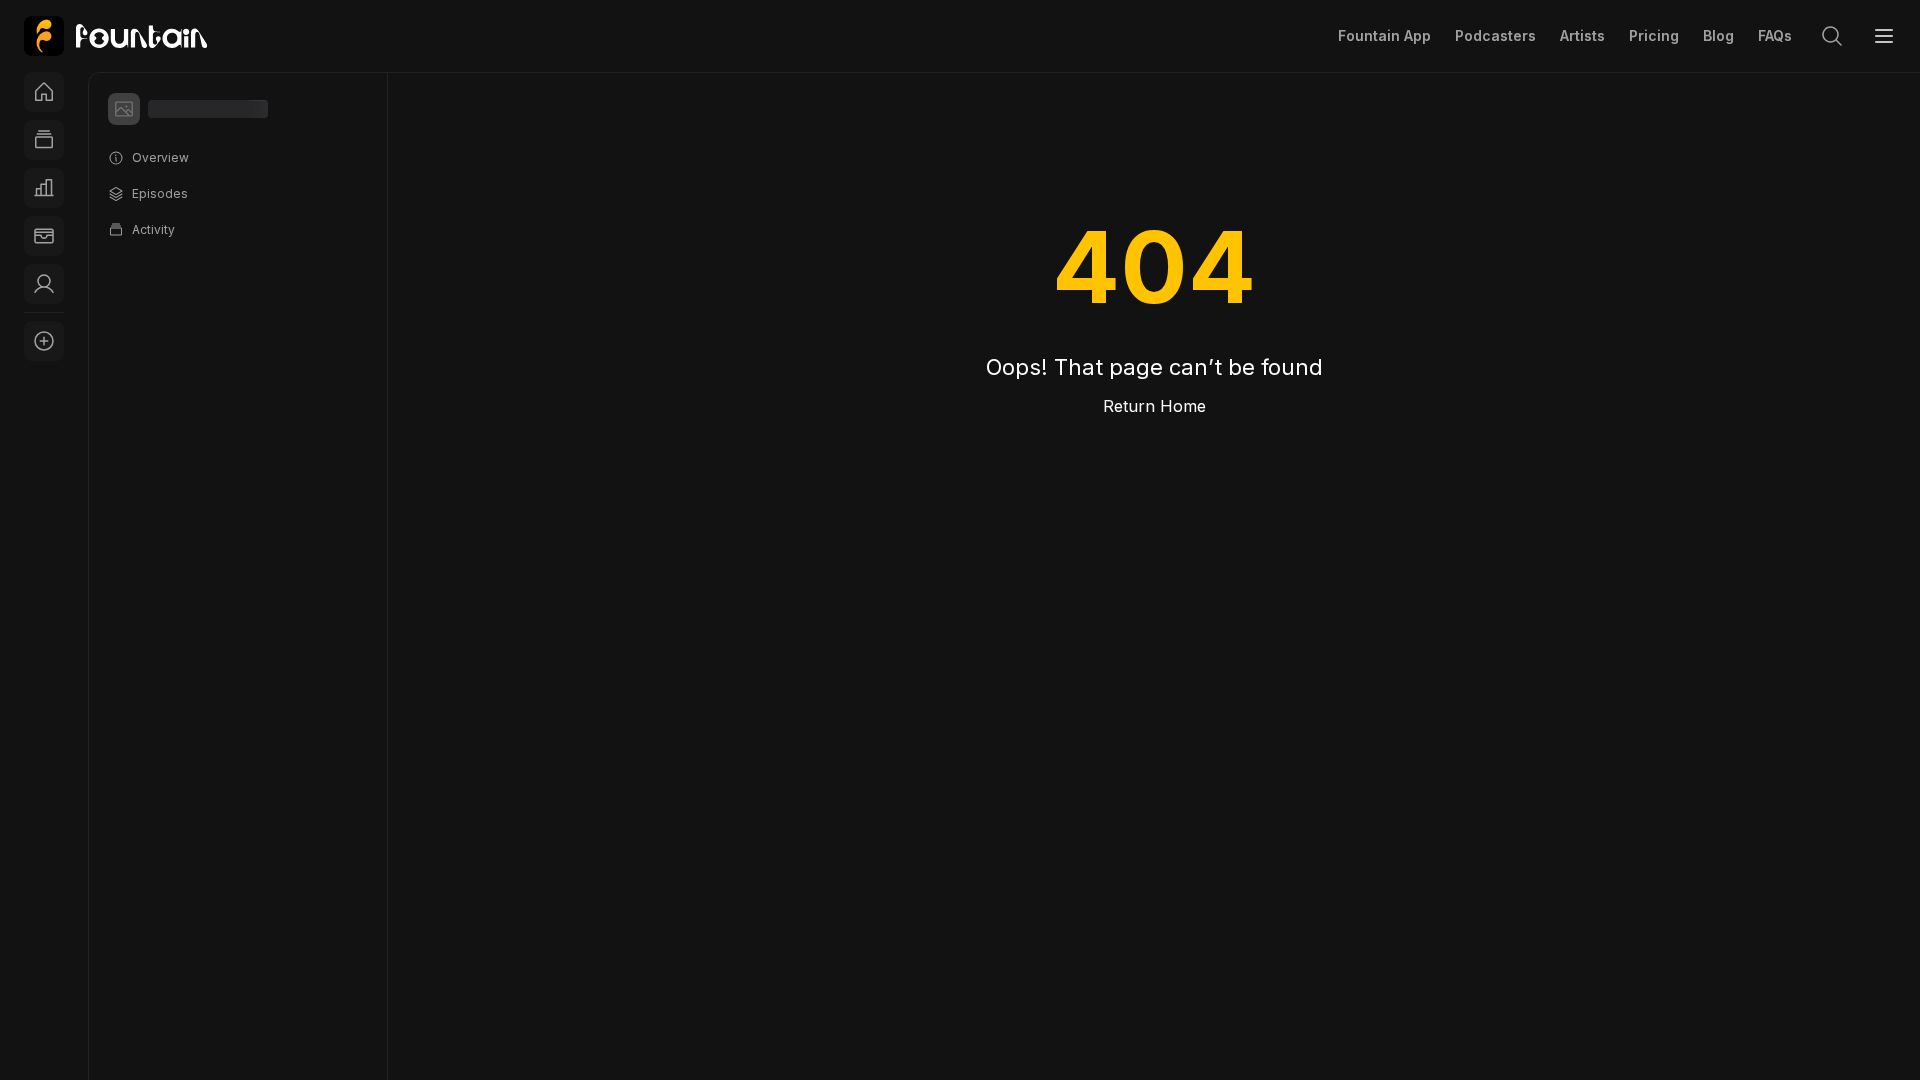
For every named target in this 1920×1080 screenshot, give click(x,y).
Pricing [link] (1654, 35)
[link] (115, 36)
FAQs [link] (1775, 35)
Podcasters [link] (1495, 35)
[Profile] (44, 284)
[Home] (44, 92)
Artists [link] (1582, 35)
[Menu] (1884, 36)
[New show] (44, 341)
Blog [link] (1718, 35)
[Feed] (44, 140)
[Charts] (44, 188)
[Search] (1832, 36)
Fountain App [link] (1384, 35)
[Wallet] (44, 236)
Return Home (1154, 406)
